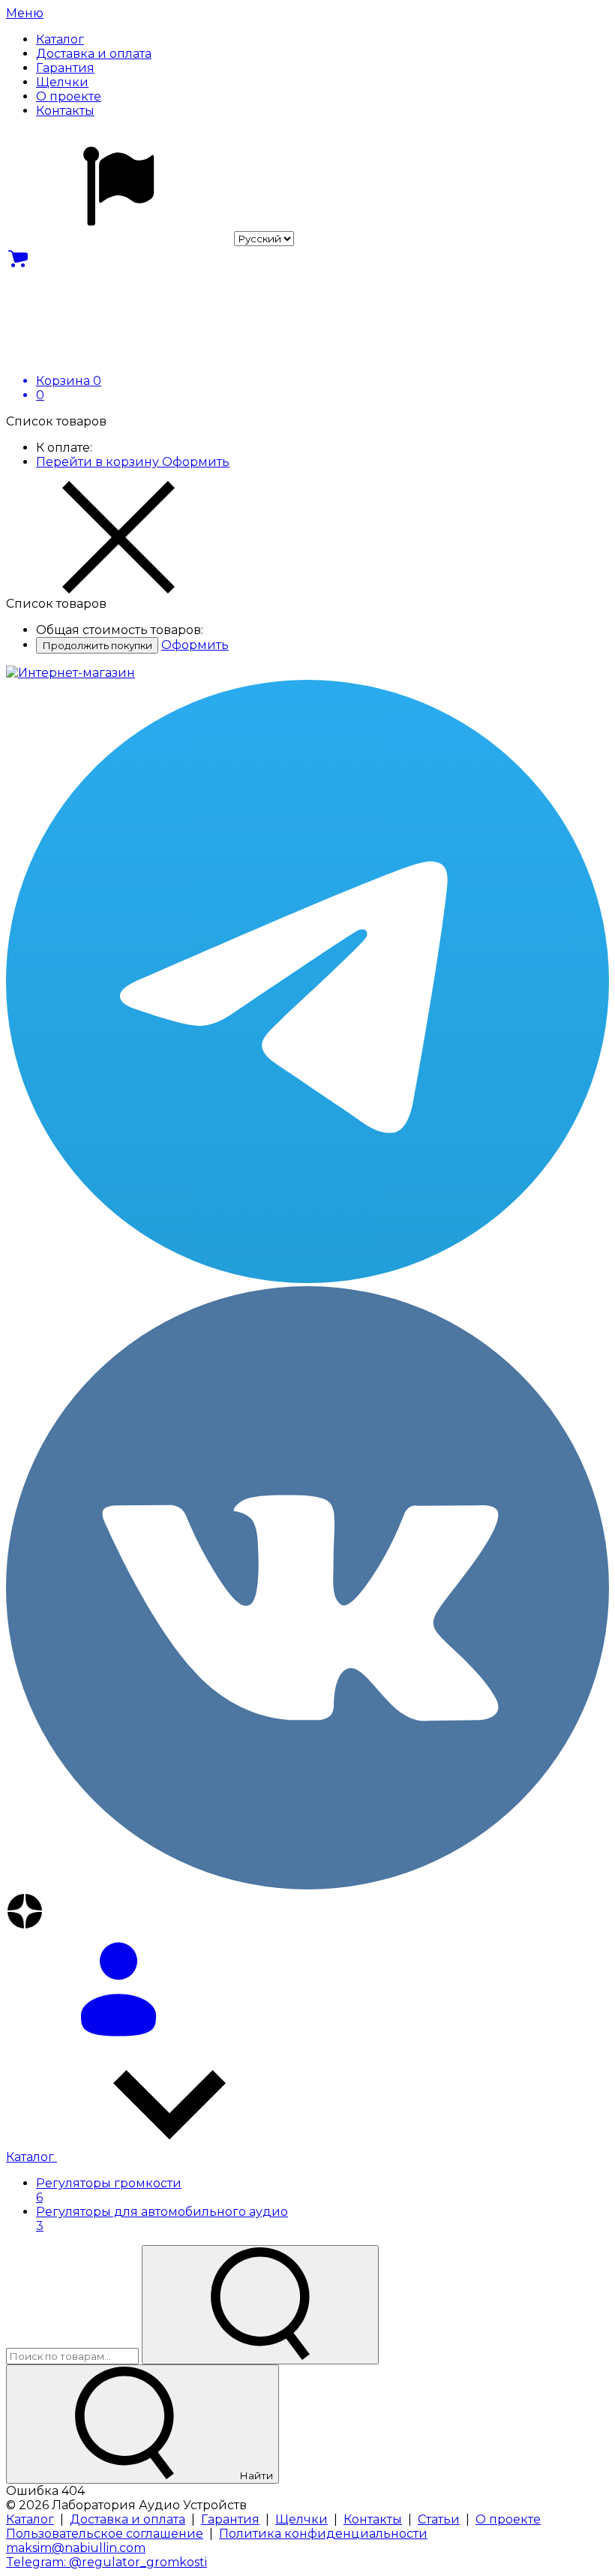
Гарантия (230, 2519)
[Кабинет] (307, 1991)
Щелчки (301, 2519)
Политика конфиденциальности (323, 2534)
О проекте (508, 2519)
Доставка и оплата (127, 2519)
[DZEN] (307, 1913)
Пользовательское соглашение (105, 2534)
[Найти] (260, 2305)
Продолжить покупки (97, 645)
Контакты (373, 2519)
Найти (255, 2475)
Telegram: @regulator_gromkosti (106, 2562)
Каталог (31, 2157)
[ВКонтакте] (307, 1589)
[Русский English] (150, 238)
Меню (25, 13)
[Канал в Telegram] (307, 983)
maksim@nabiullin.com (76, 2548)
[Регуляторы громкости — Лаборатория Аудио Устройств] (70, 673)
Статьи (439, 2519)
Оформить (196, 462)
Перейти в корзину (99, 462)
